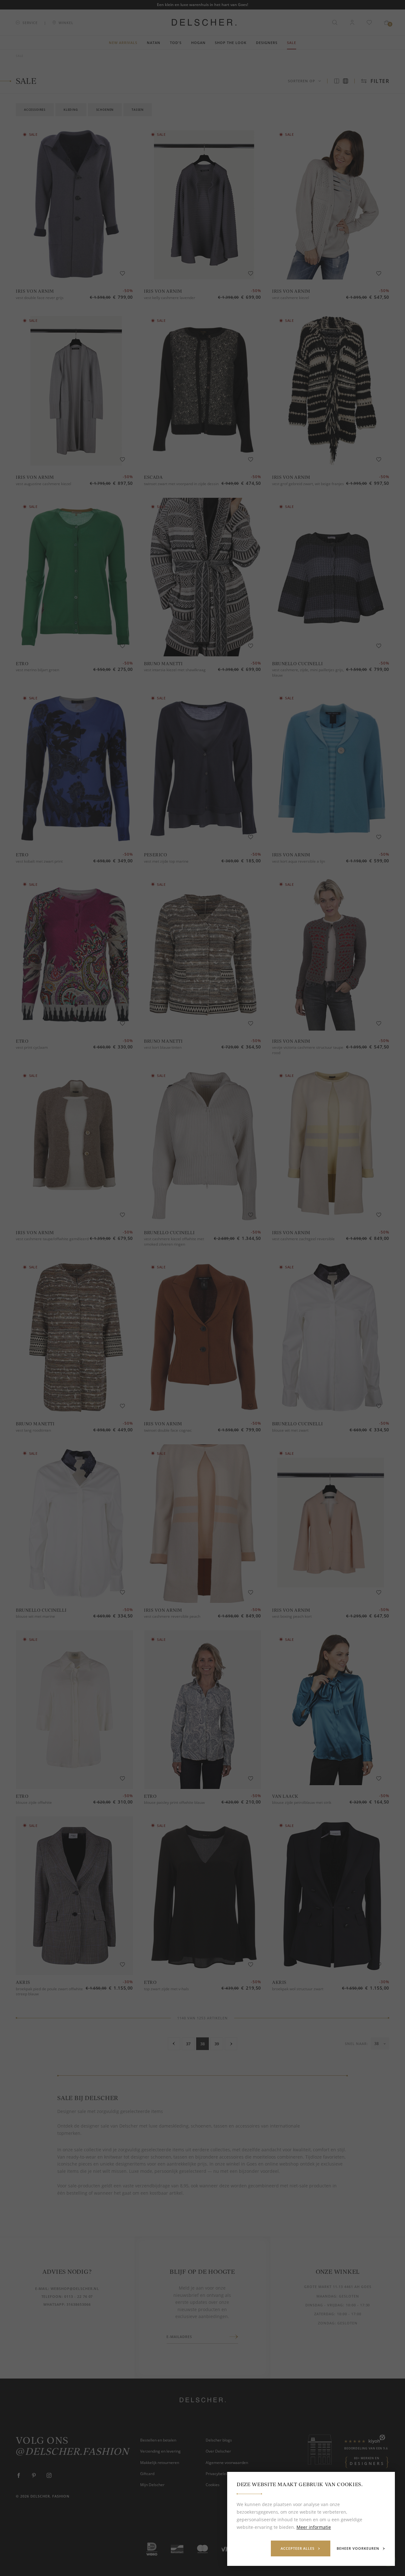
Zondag (326, 2323)
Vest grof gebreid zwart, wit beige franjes (308, 484)
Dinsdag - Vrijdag (324, 2305)
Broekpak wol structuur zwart (298, 1989)
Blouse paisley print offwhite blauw (174, 1802)
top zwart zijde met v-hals (166, 1989)
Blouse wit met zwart (290, 1430)
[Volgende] (231, 2044)
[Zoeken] (335, 22)
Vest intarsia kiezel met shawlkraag (175, 670)
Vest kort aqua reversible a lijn (299, 861)
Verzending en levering (160, 2451)
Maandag (326, 2296)
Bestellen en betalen (158, 2440)
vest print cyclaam (32, 1047)
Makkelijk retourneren (160, 2463)
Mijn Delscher (152, 2485)
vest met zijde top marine (166, 861)
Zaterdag (324, 2314)
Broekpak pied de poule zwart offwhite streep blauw (49, 1991)
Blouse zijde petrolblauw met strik (302, 1802)
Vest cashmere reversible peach (172, 1616)
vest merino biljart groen (37, 670)
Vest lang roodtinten (33, 1430)
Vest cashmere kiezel (291, 298)
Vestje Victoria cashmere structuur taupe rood (308, 1050)
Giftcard (147, 2474)
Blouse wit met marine (35, 1616)
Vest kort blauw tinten (163, 1047)
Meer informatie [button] (314, 2527)
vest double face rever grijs (40, 298)
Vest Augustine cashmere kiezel (44, 484)
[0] (387, 22)
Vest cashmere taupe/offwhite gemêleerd (52, 1239)
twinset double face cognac (168, 1430)
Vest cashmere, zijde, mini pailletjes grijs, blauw (308, 672)
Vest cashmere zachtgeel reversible (303, 1239)
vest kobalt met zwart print (39, 861)
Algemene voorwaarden (227, 2463)
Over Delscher (218, 2451)
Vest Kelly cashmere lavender (170, 298)
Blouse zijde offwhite (34, 1802)
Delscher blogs (219, 2440)
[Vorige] (174, 2044)
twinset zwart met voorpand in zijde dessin (181, 484)
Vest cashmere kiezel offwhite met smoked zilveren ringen (174, 1241)
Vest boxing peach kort (292, 1616)
